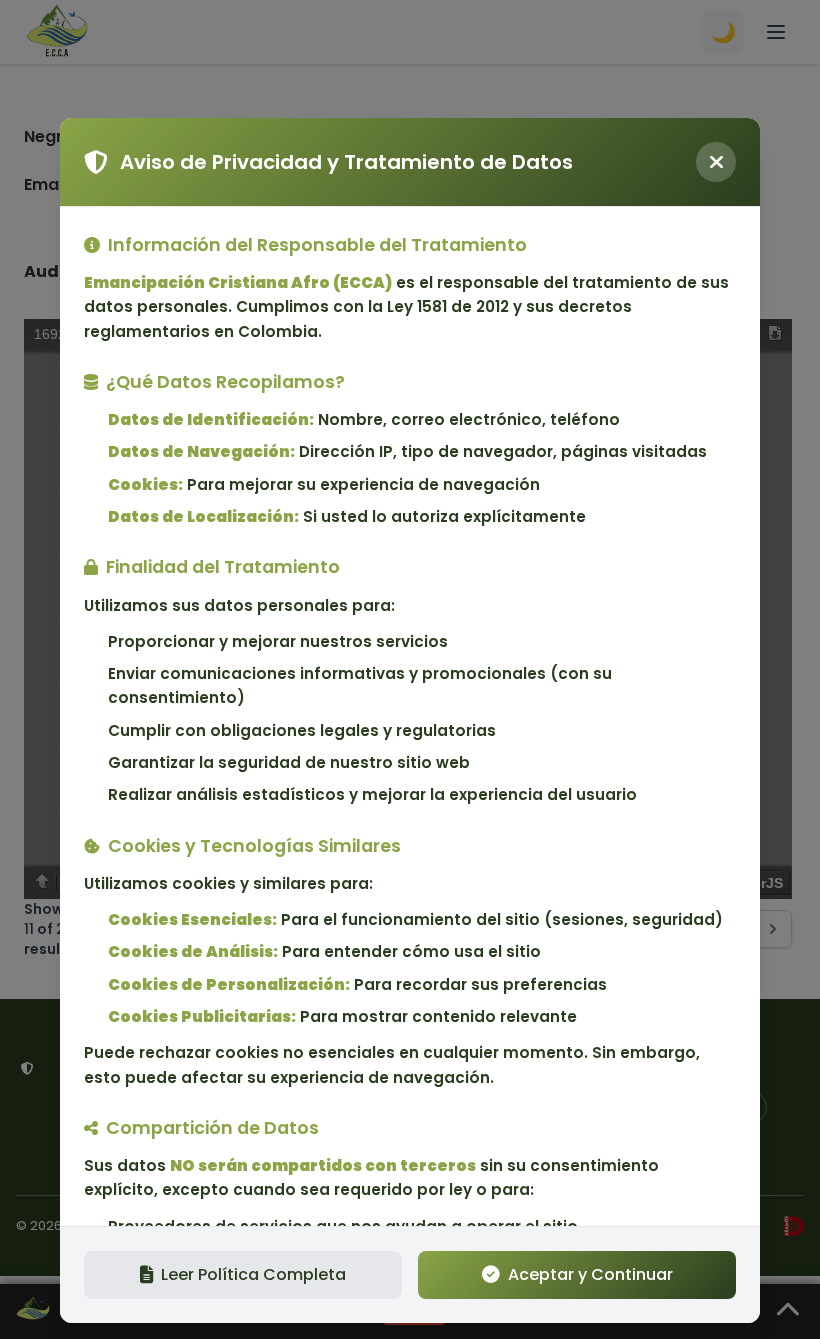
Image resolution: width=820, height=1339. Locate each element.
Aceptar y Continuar (590, 1274)
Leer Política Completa (253, 1274)
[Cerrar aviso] (716, 162)
